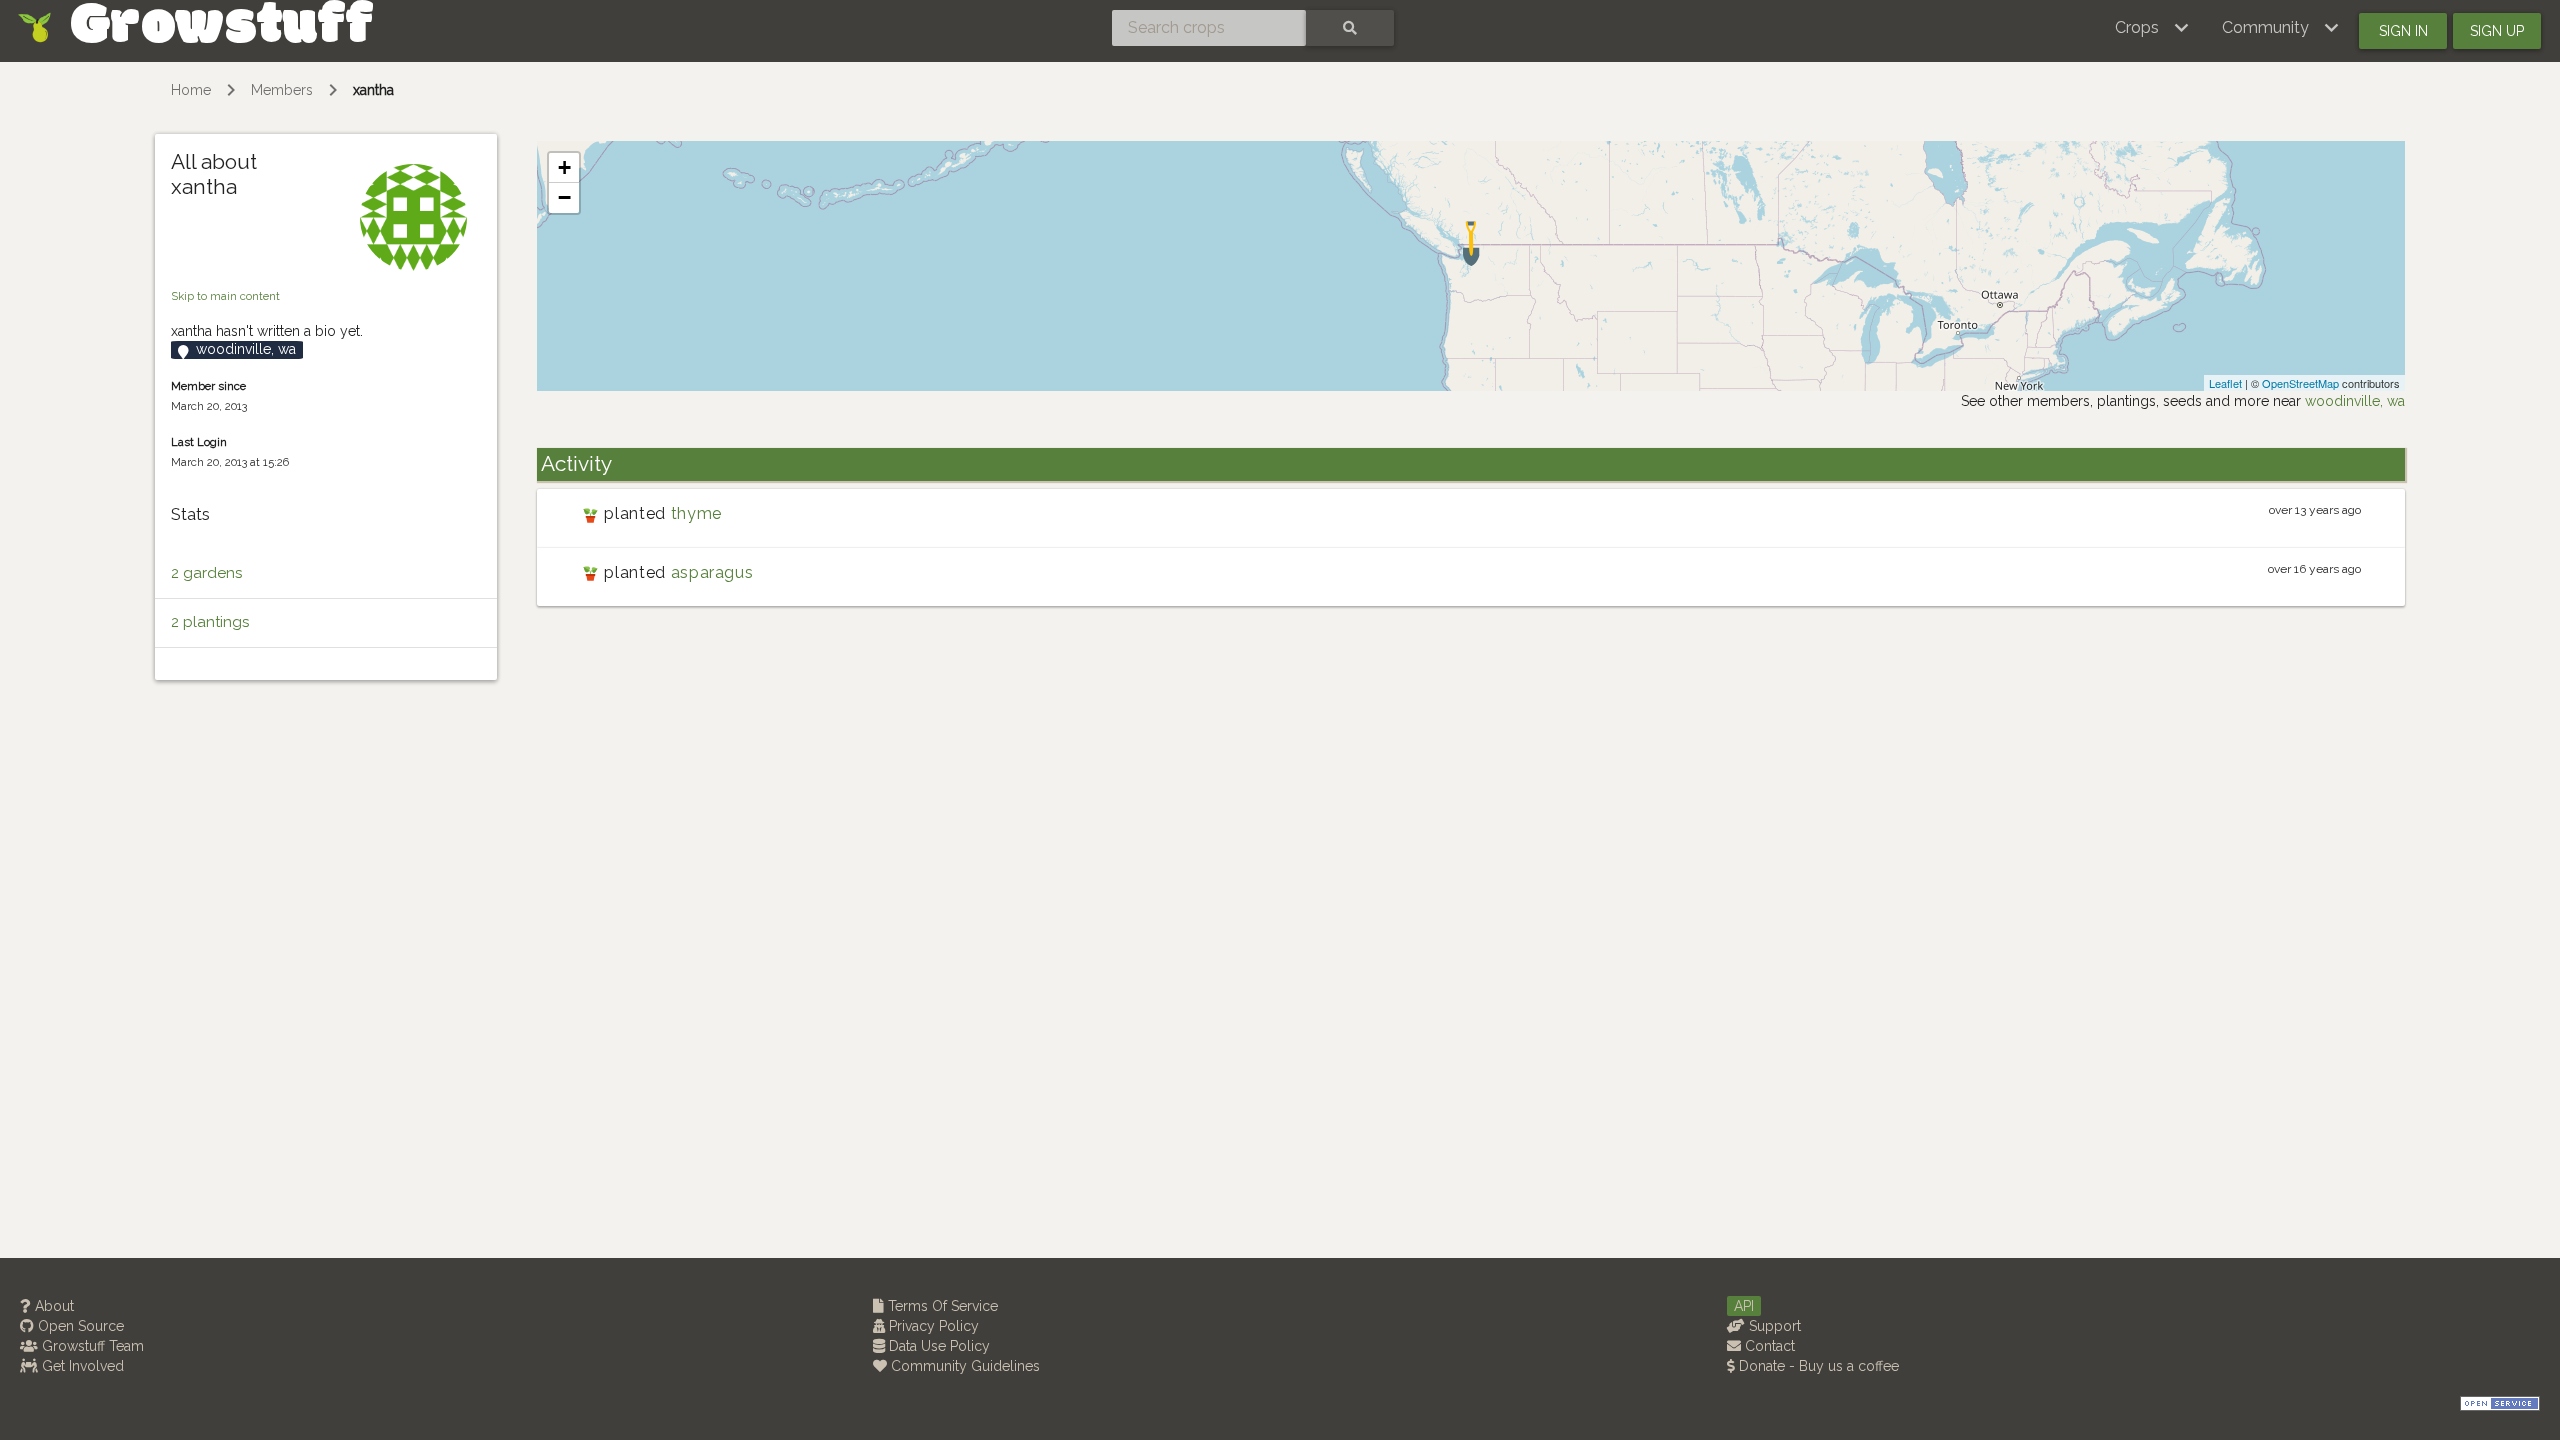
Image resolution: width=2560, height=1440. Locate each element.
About (52, 1306)
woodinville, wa (2355, 401)
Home (191, 90)
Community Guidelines (963, 1366)
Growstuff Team (91, 1346)
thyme (696, 513)
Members (282, 90)
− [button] (564, 197)
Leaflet (2225, 383)
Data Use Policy (937, 1346)
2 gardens (206, 573)
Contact (1768, 1346)
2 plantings (210, 622)
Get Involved (81, 1366)
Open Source (79, 1326)
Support (1773, 1326)
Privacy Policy (932, 1326)
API (1744, 1306)
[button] (2152, 28)
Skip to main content (225, 296)
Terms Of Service (941, 1306)
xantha (373, 90)
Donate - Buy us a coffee (1817, 1366)
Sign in (2403, 31)
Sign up (2497, 31)
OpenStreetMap (2300, 383)
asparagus (712, 572)
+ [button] (564, 167)
